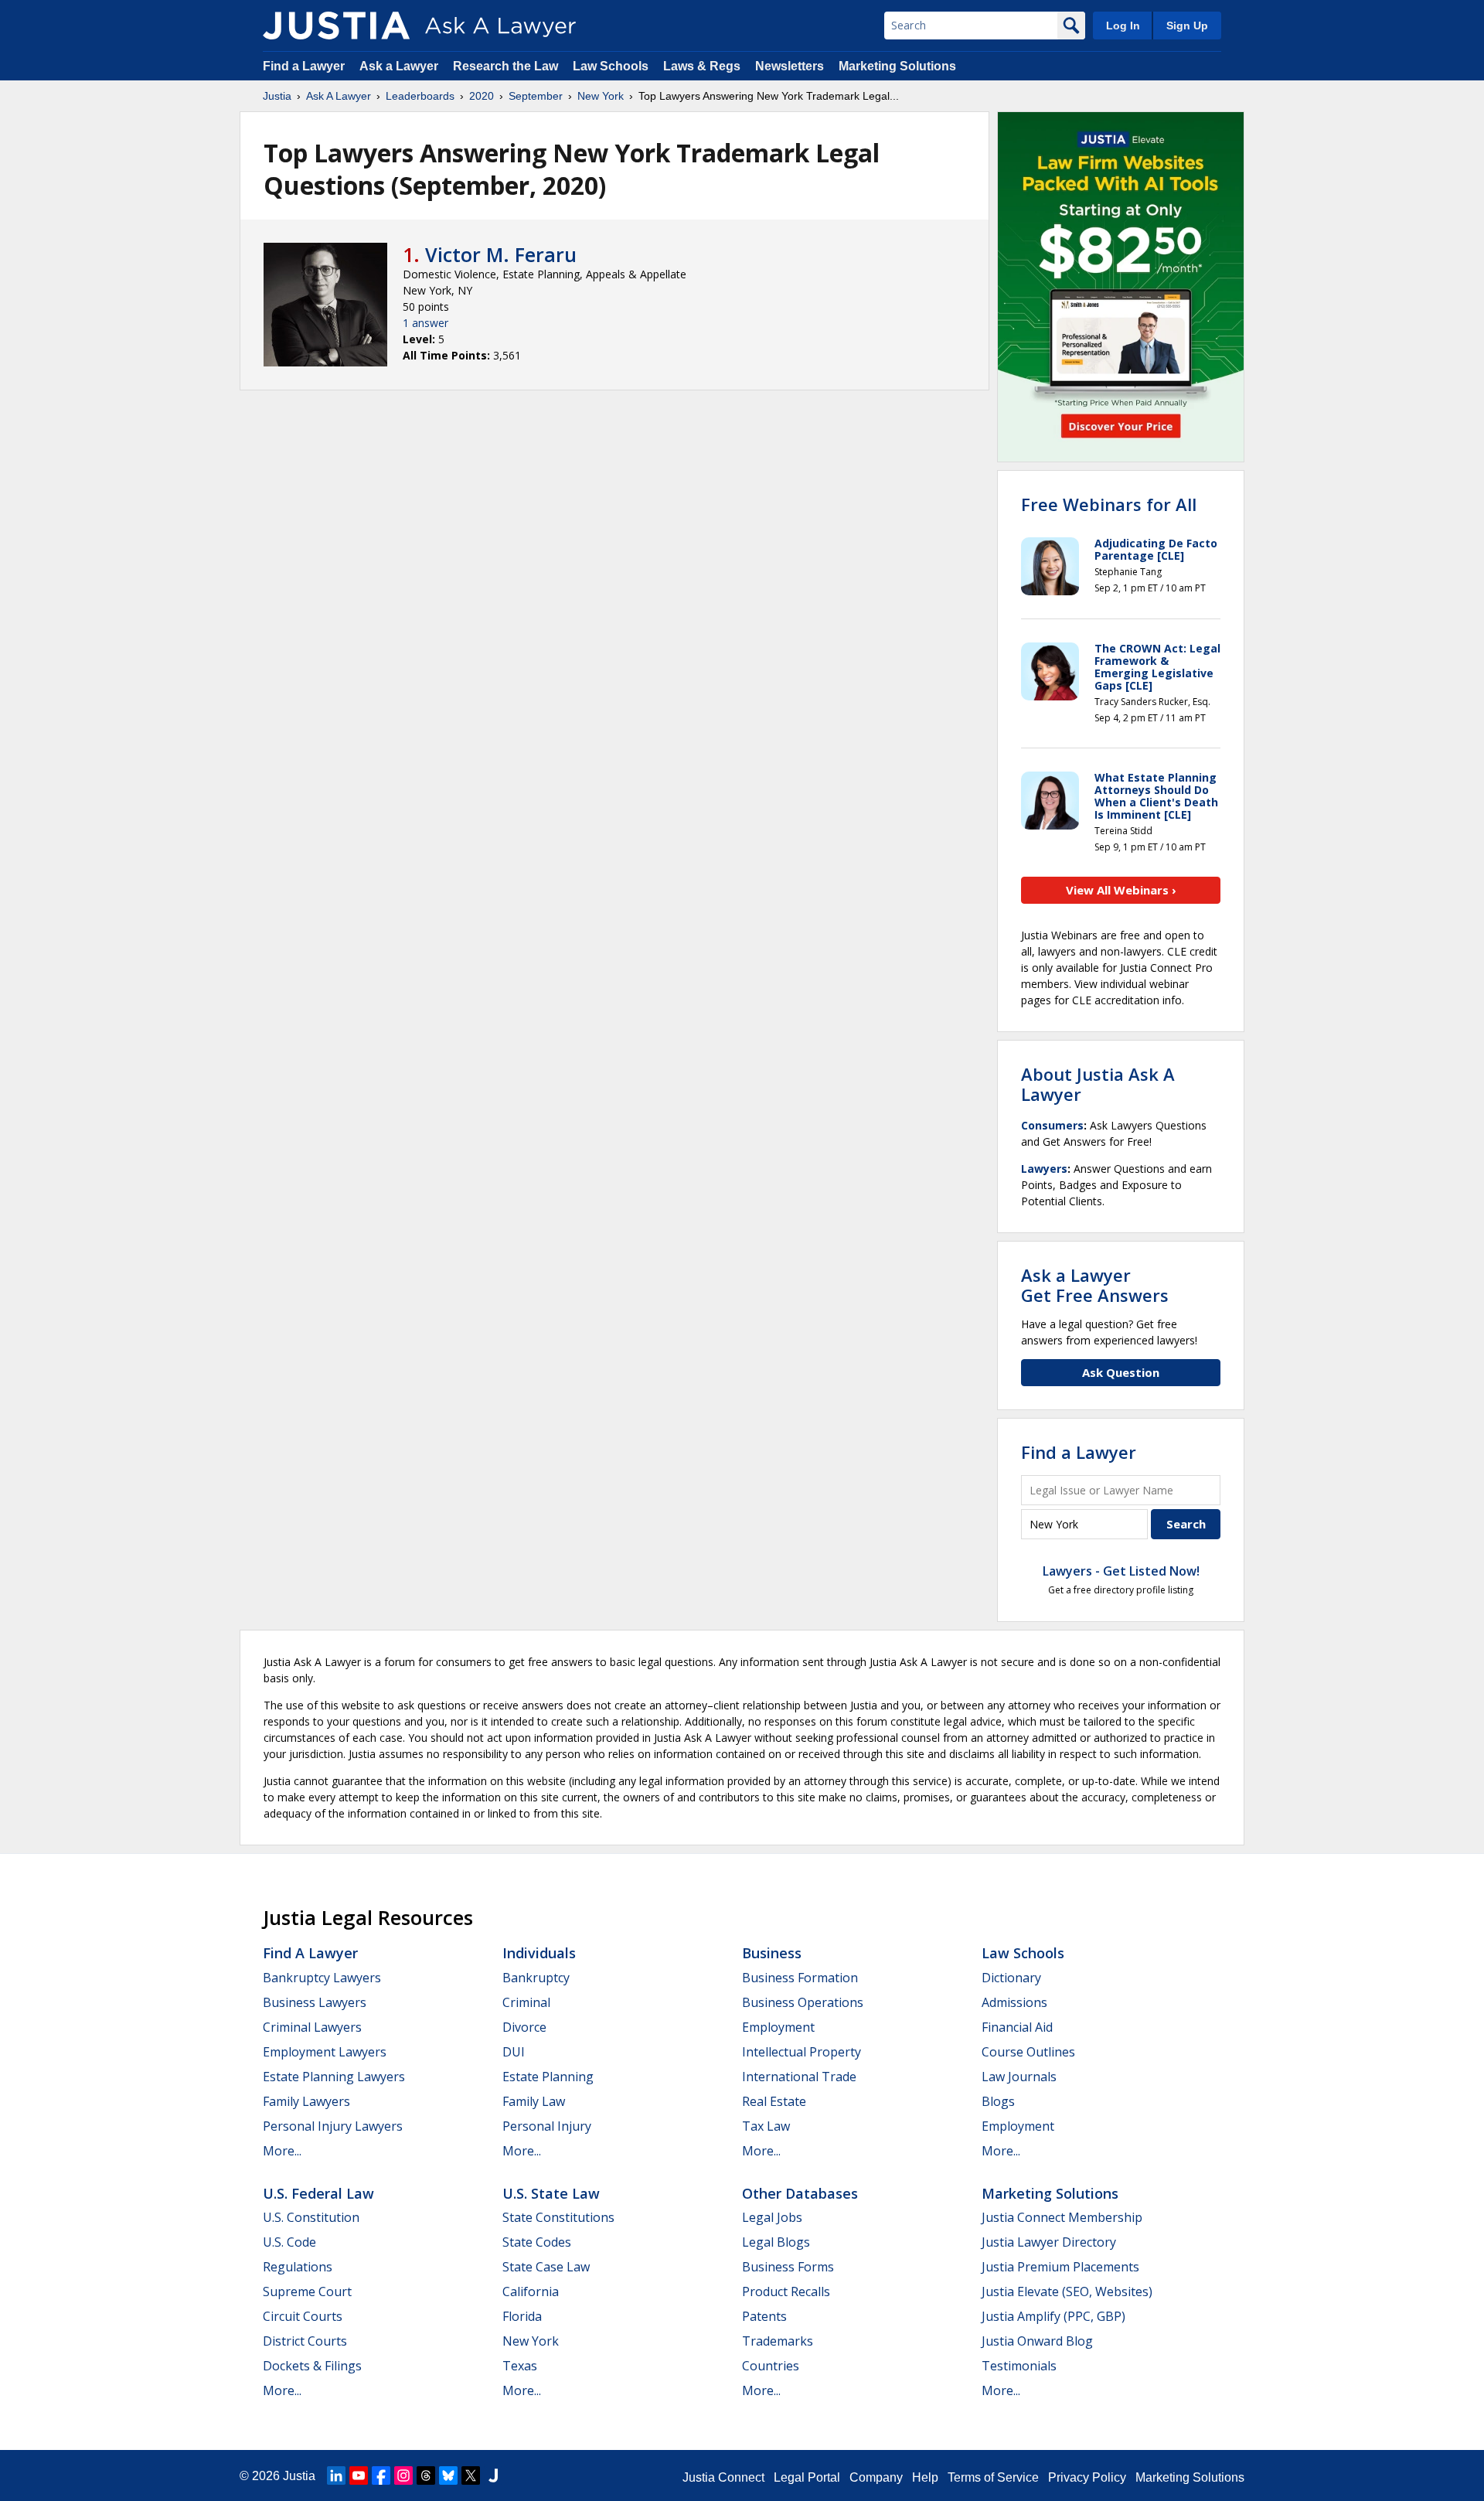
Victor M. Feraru (501, 254)
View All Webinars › (1121, 890)
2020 (482, 96)
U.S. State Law (551, 2193)
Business (772, 1953)
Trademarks (778, 2341)
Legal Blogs (776, 2242)
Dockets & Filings (312, 2366)
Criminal (526, 2002)
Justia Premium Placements (1060, 2267)
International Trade (799, 2077)
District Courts (305, 2341)
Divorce (524, 2027)
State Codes (537, 2242)
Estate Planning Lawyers (334, 2077)
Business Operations (803, 2002)
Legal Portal (807, 2477)
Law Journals (1019, 2077)
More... (282, 2151)
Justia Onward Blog (1037, 2341)
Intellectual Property (802, 2052)
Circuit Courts (303, 2316)
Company (876, 2477)
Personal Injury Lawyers (333, 2126)
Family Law (534, 2101)
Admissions (1014, 2002)
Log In (1123, 26)
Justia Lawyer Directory (1049, 2242)
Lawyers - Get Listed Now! (1121, 1571)
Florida (522, 2316)
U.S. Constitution (311, 2217)
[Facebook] (381, 2475)
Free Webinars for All (1109, 504)
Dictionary (1011, 1978)
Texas (520, 2366)
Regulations (298, 2267)
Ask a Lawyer (400, 66)
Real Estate (774, 2101)
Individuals (539, 1953)
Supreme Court (307, 2291)
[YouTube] (359, 2475)
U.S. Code (289, 2242)
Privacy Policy (1087, 2477)
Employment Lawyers (325, 2052)
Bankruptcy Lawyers (322, 1978)
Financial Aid (1017, 2027)
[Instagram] (403, 2475)
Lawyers (1044, 1169)
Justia (277, 96)
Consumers (1052, 1125)
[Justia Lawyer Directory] (493, 2475)
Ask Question (1121, 1372)
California (531, 2291)
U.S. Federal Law (318, 2193)
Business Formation (800, 1978)
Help (925, 2477)
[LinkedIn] (336, 2475)
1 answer (425, 323)
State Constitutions (558, 2217)
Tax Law (766, 2126)
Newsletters (790, 66)
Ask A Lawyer (339, 96)
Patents (764, 2316)
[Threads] (426, 2475)
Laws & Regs (702, 66)
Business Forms (788, 2267)
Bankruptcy (536, 1978)
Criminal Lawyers (312, 2027)
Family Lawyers (306, 2101)
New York (601, 96)
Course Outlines (1028, 2052)
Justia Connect (723, 2477)
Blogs (998, 2101)
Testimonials (1019, 2366)
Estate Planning (548, 2077)
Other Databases (800, 2193)
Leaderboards (420, 96)
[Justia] (336, 26)
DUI (514, 2052)
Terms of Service (993, 2477)
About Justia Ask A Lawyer (1098, 1084)
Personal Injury (547, 2126)
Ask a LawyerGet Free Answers (1095, 1285)
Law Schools (611, 66)
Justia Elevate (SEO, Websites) (1067, 2291)
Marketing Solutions (897, 66)
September (536, 96)
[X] (471, 2475)
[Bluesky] (448, 2475)
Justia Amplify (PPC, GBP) (1053, 2316)
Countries (771, 2366)
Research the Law (505, 66)
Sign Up (1187, 26)
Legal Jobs (772, 2217)
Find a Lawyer (304, 66)
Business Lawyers (315, 2002)
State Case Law (546, 2267)
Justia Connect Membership (1062, 2217)
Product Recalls (786, 2291)
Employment (778, 2027)
